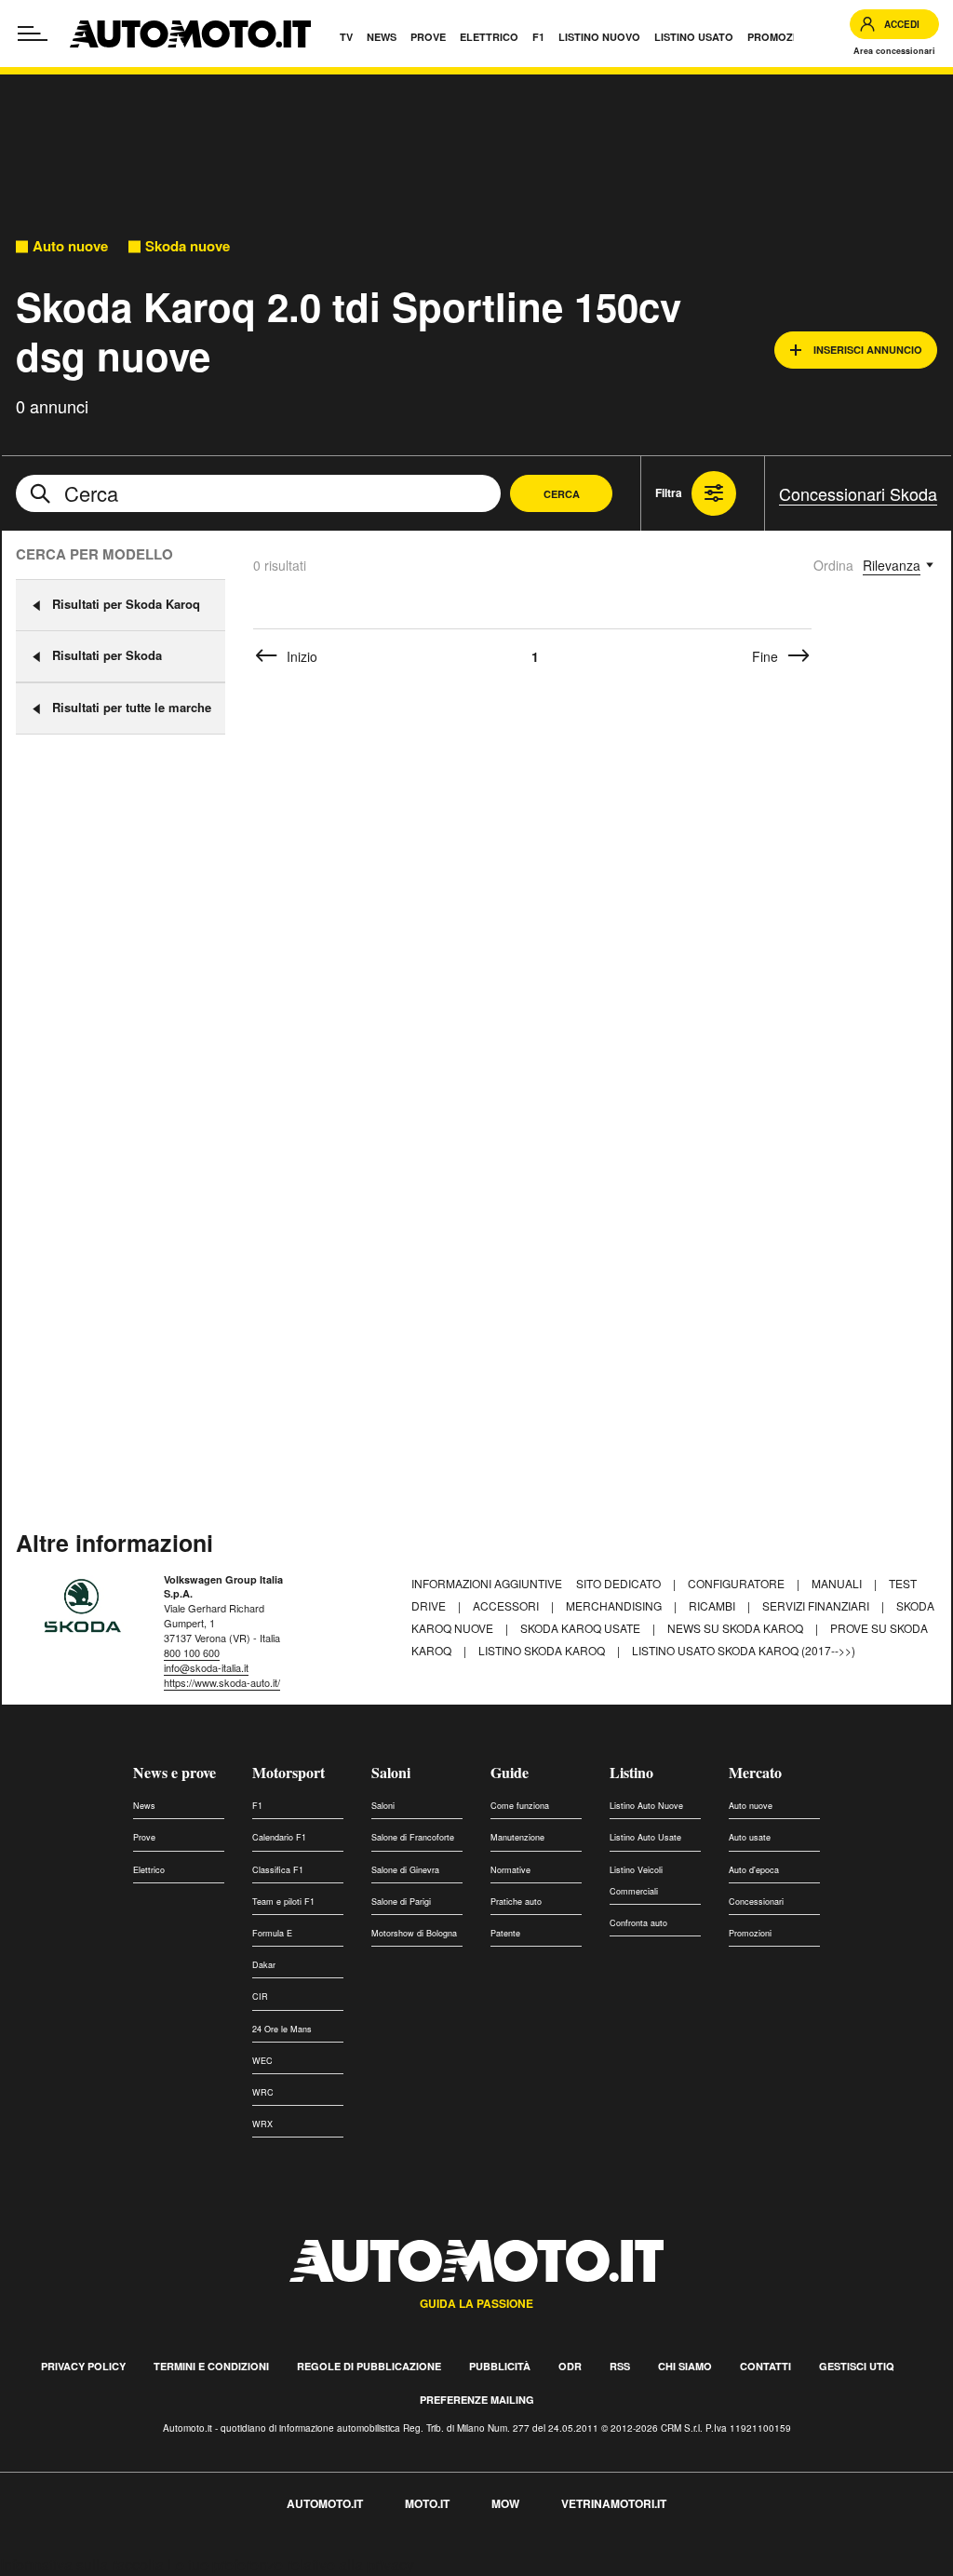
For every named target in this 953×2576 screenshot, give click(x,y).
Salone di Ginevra (405, 1870)
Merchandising (615, 1605)
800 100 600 (192, 1652)
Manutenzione (517, 1837)
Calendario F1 (279, 1837)
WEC (262, 2061)
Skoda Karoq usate (582, 1628)
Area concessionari (894, 51)
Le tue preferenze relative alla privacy (291, 2564)
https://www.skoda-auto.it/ (222, 1682)
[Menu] (33, 34)
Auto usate (750, 1837)
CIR (260, 1996)
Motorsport (289, 1772)
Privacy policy (83, 2366)
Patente (505, 1933)
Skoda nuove (188, 246)
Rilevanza (892, 565)
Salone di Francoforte (413, 1837)
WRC (263, 2092)
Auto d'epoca (754, 1870)
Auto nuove (70, 246)
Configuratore (738, 1583)
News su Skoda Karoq (737, 1628)
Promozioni (750, 1933)
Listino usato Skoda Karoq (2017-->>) (744, 1650)
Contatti (765, 2366)
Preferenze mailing (477, 2400)
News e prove (174, 1772)
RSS (620, 2366)
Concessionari (756, 1902)
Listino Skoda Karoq (543, 1650)
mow (505, 2503)
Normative (510, 1870)
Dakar (264, 1965)
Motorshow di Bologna (414, 1933)
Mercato (755, 1772)
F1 (257, 1806)
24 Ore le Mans (282, 2029)
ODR (570, 2366)
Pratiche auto (516, 1902)
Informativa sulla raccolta (82, 2564)
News (144, 1806)
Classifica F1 (278, 1870)
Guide (510, 1772)
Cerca (562, 494)
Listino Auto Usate (645, 1837)
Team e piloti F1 (283, 1902)
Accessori (507, 1605)
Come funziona (520, 1806)
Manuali (838, 1583)
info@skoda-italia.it (206, 1667)
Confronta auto (638, 1923)
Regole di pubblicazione (369, 2366)
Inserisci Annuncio (868, 350)
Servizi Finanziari (817, 1605)
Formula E (272, 1933)
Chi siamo (685, 2366)
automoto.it (325, 2503)
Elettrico (149, 1870)
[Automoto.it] (190, 34)
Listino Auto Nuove (646, 1806)
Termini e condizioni (211, 2366)
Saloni (391, 1772)
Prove (144, 1837)
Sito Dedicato (620, 1583)
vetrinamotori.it (614, 2503)
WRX (262, 2124)
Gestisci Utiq (857, 2366)
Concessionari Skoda (858, 493)
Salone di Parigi (401, 1902)
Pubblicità (500, 2366)
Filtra (669, 492)
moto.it (427, 2503)
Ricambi (713, 1605)
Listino (631, 1772)
